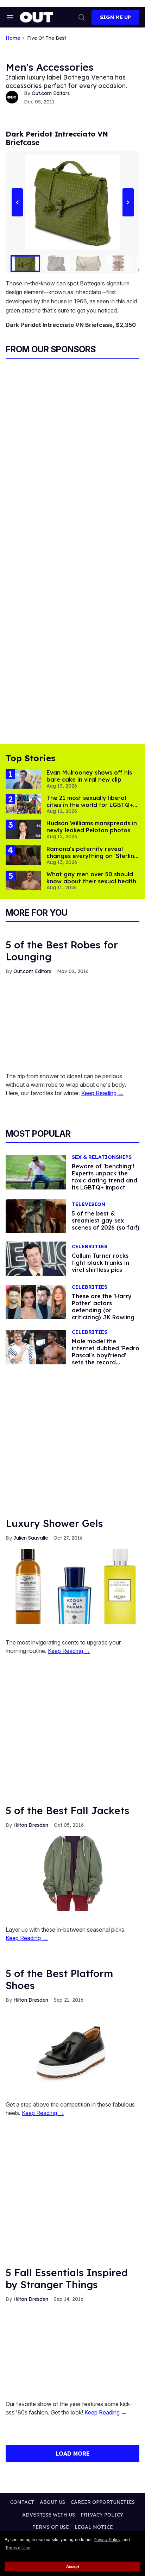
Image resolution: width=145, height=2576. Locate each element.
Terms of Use (18, 2548)
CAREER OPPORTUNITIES (103, 2502)
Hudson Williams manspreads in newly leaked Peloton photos (92, 827)
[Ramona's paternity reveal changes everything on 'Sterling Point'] (23, 854)
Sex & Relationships (102, 1157)
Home (13, 38)
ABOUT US (52, 2502)
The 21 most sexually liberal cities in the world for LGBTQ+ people (90, 805)
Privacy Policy (107, 2540)
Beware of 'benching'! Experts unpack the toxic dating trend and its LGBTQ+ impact (105, 1177)
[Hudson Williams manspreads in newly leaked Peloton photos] (23, 829)
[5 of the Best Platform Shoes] (72, 2048)
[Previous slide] (17, 202)
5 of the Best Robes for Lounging (62, 951)
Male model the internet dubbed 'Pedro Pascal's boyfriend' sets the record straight (106, 1355)
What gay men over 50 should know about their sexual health (91, 878)
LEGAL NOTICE (94, 2527)
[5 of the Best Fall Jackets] (72, 1873)
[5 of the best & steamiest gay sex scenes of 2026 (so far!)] (36, 1216)
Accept (73, 2566)
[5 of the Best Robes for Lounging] (72, 1019)
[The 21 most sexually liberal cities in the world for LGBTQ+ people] (23, 804)
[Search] (82, 17)
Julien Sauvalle (31, 1538)
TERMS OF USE (51, 2527)
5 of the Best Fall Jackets (68, 1810)
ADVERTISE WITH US (49, 2515)
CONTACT (22, 2502)
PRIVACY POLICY (102, 2515)
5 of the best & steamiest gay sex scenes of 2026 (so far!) (106, 1220)
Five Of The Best (47, 38)
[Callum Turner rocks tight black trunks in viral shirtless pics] (36, 1258)
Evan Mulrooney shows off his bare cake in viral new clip (89, 776)
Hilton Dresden (31, 1825)
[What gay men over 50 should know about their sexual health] (23, 880)
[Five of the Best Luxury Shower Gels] (72, 1586)
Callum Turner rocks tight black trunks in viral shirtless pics (100, 1263)
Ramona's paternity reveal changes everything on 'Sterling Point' (92, 856)
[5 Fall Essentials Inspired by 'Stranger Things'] (72, 2348)
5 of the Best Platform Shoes (59, 1979)
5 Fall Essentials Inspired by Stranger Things (67, 2278)
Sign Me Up (115, 17)
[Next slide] (128, 202)
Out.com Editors (51, 93)
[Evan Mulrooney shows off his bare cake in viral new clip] (23, 778)
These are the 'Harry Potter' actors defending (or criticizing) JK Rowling (103, 1307)
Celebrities (90, 1247)
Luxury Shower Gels (54, 1523)
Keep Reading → (102, 1093)
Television (89, 1204)
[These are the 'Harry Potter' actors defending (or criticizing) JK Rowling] (36, 1302)
